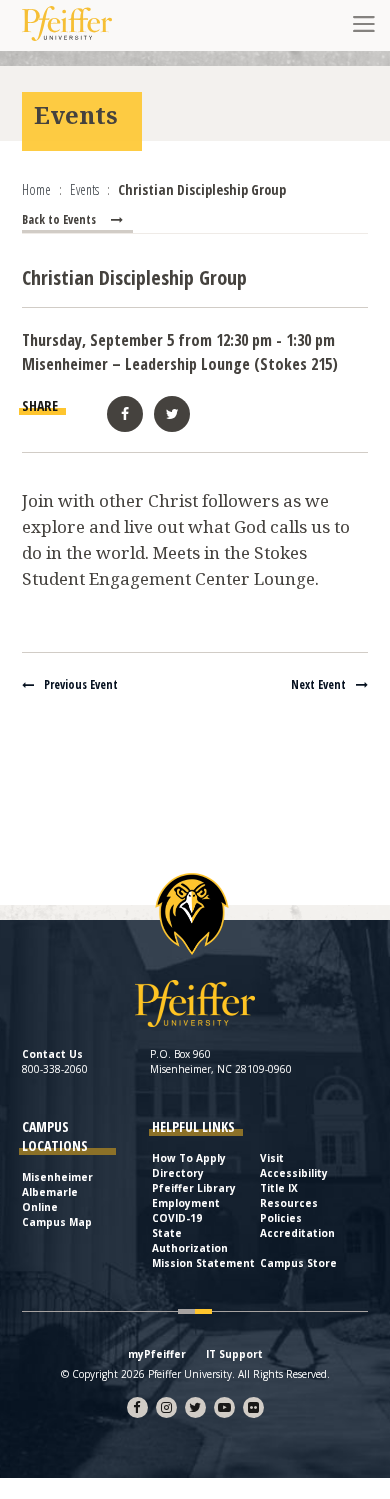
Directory (178, 1173)
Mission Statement (203, 1263)
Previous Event (81, 684)
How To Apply (189, 1158)
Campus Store (298, 1263)
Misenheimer (57, 1177)
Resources (289, 1203)
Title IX (279, 1188)
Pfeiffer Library (194, 1188)
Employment (186, 1203)
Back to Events (59, 219)
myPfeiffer (157, 1354)
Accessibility (294, 1173)
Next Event (318, 684)
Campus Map (57, 1222)
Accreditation (297, 1233)
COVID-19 (177, 1218)
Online (40, 1207)
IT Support (234, 1354)
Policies (281, 1218)
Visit (272, 1158)
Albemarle (50, 1192)
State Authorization (190, 1240)
